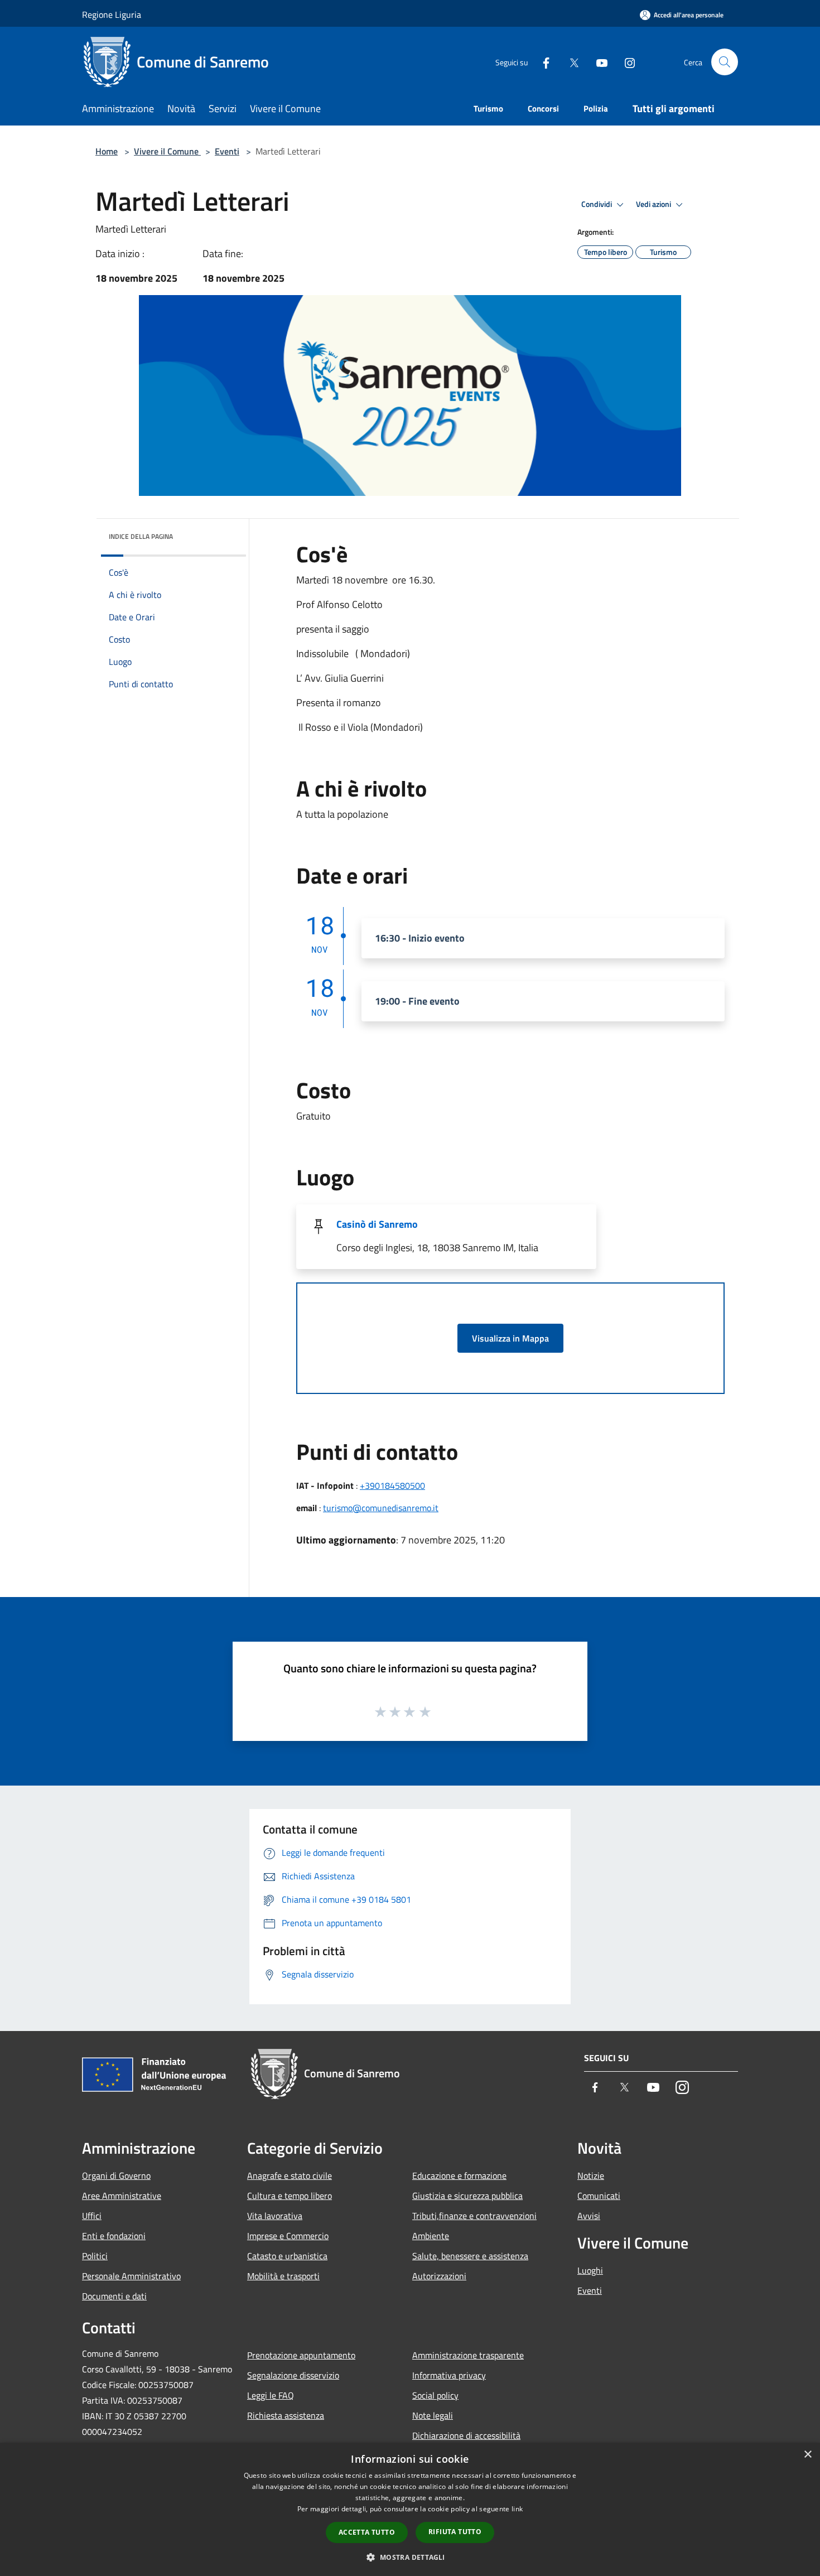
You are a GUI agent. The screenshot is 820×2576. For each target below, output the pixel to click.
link (517, 2509)
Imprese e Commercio (288, 2236)
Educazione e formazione (459, 2175)
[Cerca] (725, 62)
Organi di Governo (116, 2175)
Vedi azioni (654, 204)
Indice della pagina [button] (141, 536)
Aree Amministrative (122, 2196)
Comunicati (599, 2196)
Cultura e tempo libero (290, 2196)
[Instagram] (625, 62)
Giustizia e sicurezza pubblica (467, 2196)
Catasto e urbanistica (287, 2256)
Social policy (435, 2395)
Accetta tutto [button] (367, 2532)
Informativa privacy (449, 2375)
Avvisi (589, 2216)
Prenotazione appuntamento (301, 2355)
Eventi (227, 151)
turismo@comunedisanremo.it (381, 1508)
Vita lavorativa (275, 2216)
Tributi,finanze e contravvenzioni (474, 2216)
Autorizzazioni (439, 2276)
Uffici (92, 2216)
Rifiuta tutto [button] (455, 2532)
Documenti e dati (114, 2296)
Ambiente (431, 2236)
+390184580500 (392, 1485)
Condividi (597, 204)
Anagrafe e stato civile (290, 2175)
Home (107, 151)
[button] (410, 2557)
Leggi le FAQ (271, 2395)
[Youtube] (597, 62)
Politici (95, 2256)
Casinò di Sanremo (377, 1224)
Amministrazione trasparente (468, 2355)
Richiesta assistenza (286, 2415)
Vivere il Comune (167, 151)
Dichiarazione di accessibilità (466, 2435)
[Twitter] (570, 62)
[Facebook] (542, 62)
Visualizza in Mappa (510, 1338)
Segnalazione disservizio (293, 2375)
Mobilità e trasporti (283, 2276)
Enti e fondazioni (114, 2236)
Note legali (433, 2415)
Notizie (591, 2175)
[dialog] (410, 2509)
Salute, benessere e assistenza (470, 2256)
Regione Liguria (112, 15)
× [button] (807, 2455)
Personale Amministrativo (131, 2276)
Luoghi (590, 2270)
